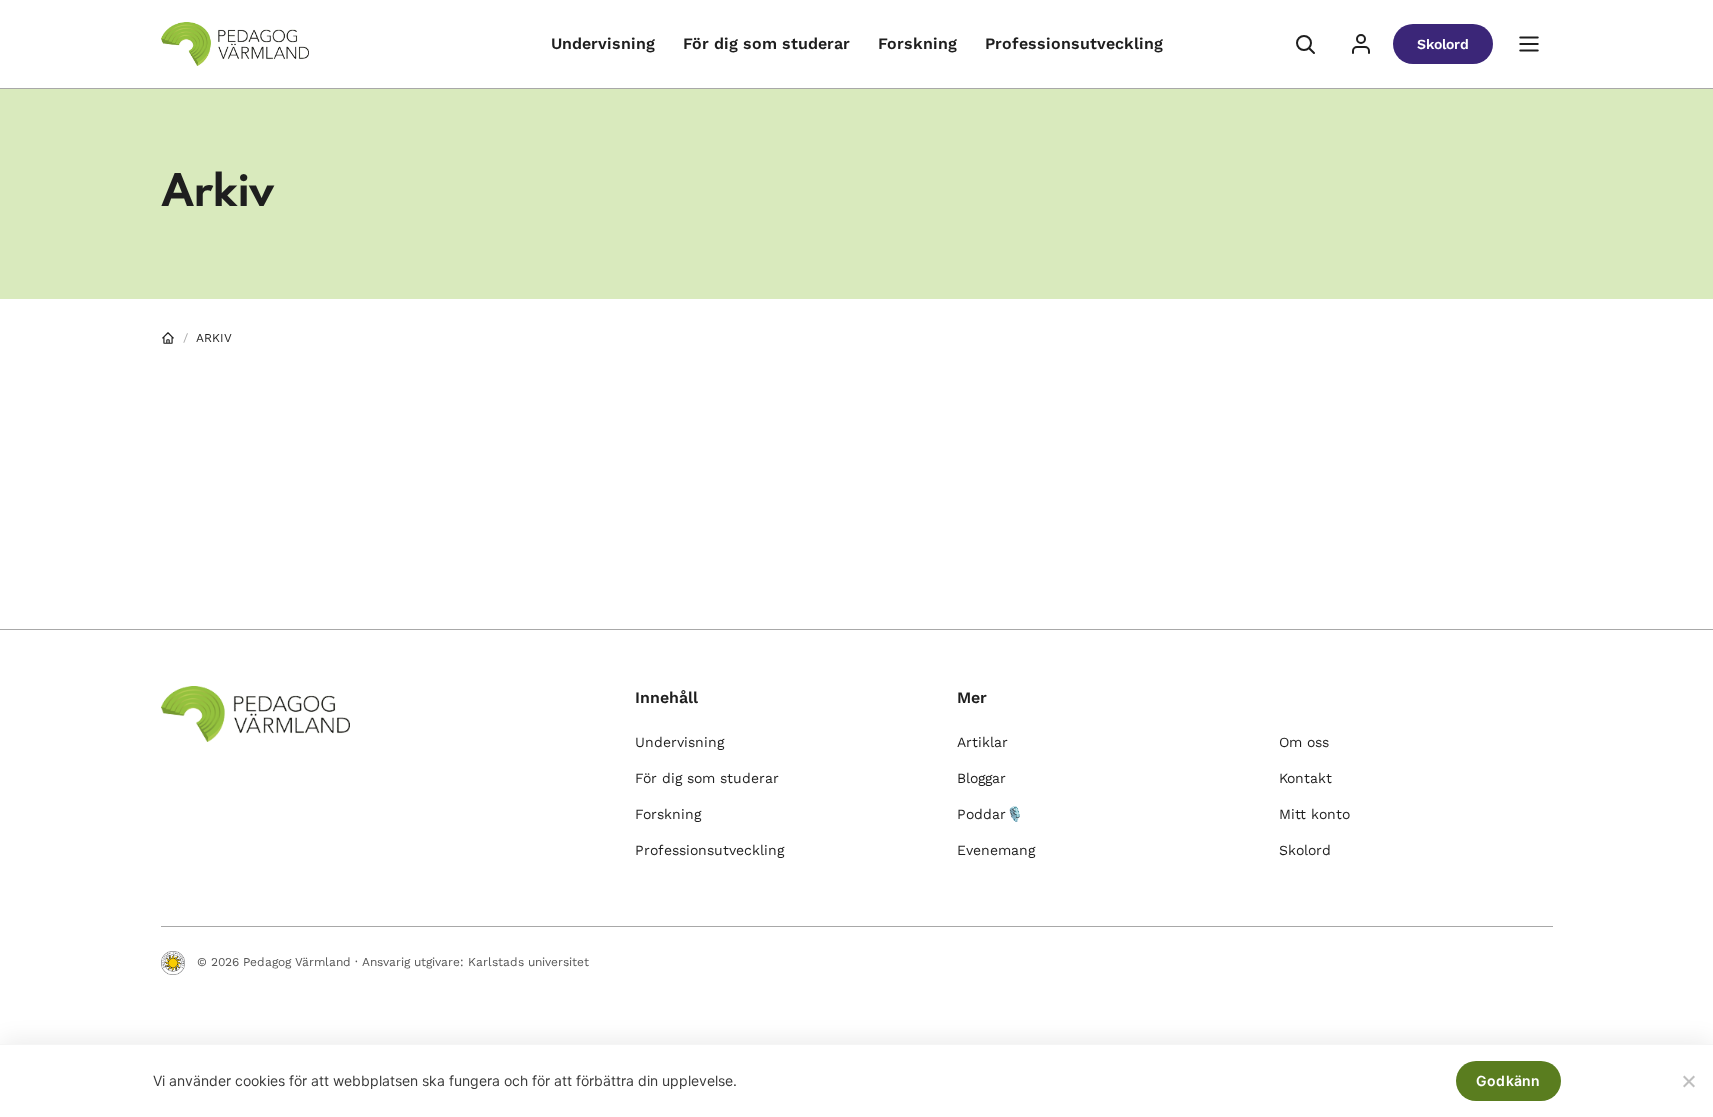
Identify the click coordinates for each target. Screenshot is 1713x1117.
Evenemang (996, 850)
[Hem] (168, 338)
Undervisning (603, 43)
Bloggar (981, 778)
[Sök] (1305, 44)
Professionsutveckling (1074, 43)
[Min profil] (1361, 44)
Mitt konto (1314, 814)
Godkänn (1508, 1080)
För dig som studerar (766, 43)
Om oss (1304, 742)
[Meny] (1529, 44)
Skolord (1443, 44)
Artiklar (982, 742)
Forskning (917, 43)
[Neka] (1688, 1081)
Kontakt (1305, 778)
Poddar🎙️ (990, 814)
